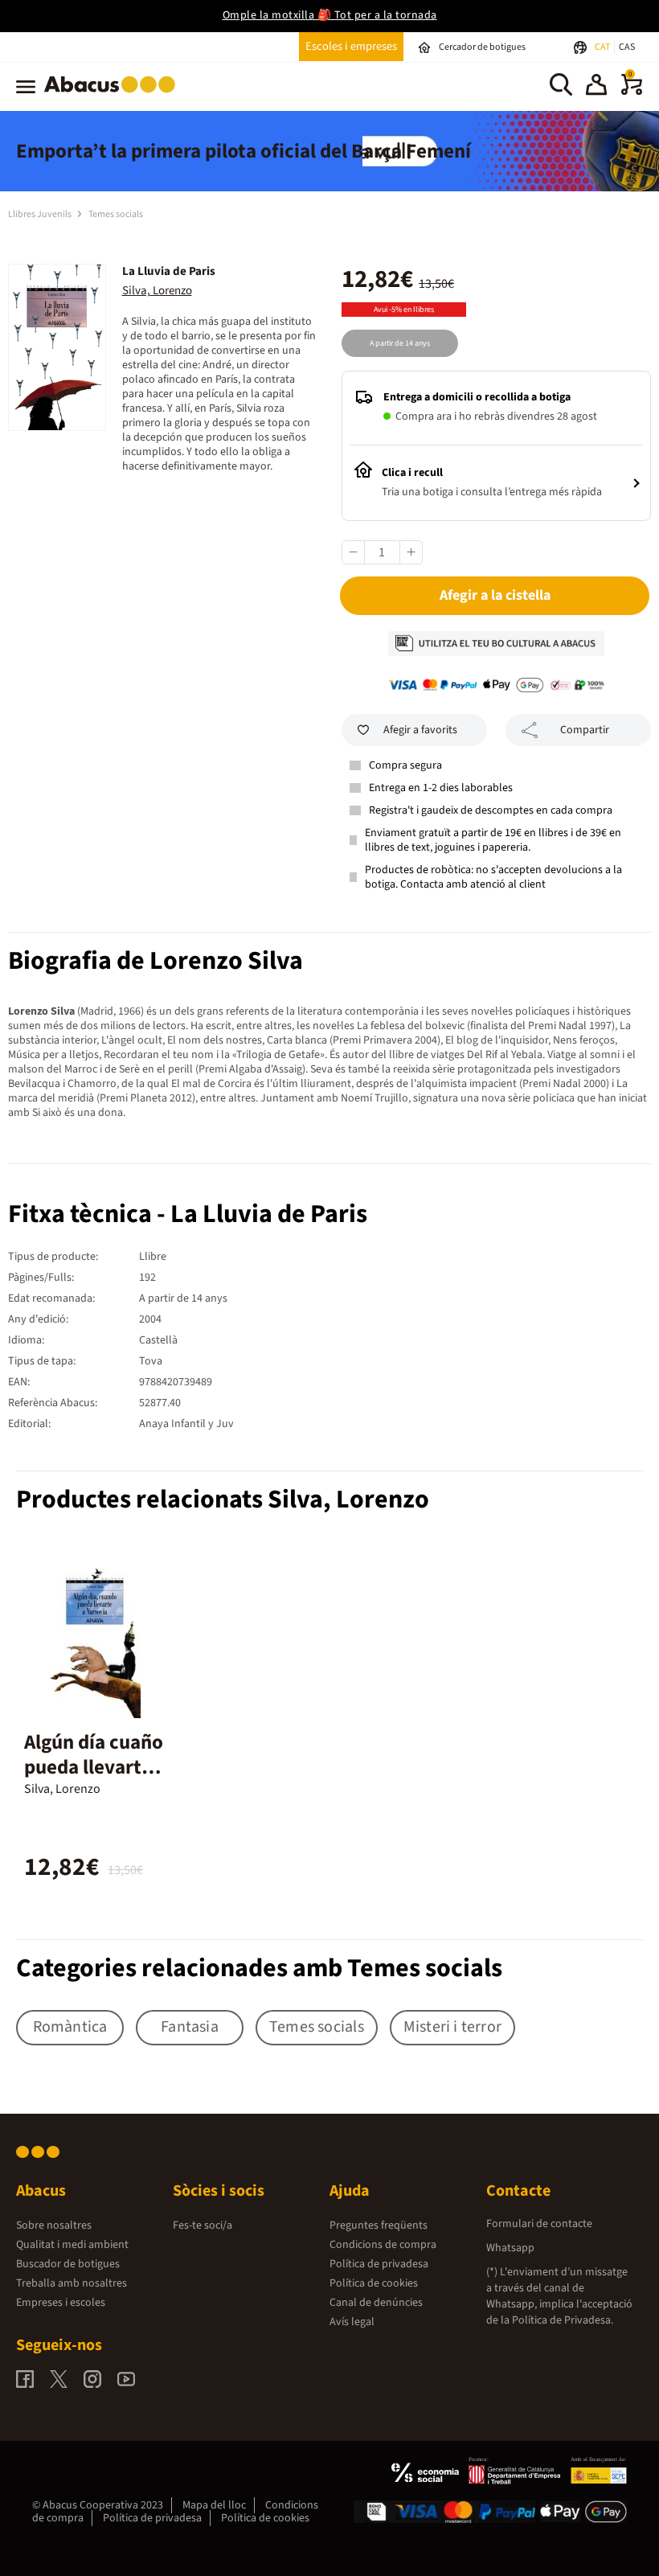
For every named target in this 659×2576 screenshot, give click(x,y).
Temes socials (116, 214)
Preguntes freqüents (379, 2225)
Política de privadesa (379, 2264)
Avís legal (352, 2322)
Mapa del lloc (214, 2505)
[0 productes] (632, 92)
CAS (627, 47)
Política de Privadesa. (563, 2320)
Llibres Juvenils (41, 214)
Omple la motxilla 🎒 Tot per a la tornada (330, 15)
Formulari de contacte (539, 2224)
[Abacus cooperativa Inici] (114, 96)
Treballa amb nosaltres (72, 2283)
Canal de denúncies (376, 2303)
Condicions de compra (383, 2245)
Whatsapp (510, 2248)
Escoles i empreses (351, 46)
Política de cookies (374, 2283)
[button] (596, 87)
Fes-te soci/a (203, 2225)
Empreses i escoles (61, 2303)
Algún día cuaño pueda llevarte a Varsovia (94, 1767)
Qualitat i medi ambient (72, 2245)
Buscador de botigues (68, 2264)
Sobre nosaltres (54, 2225)
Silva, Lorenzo (157, 291)
